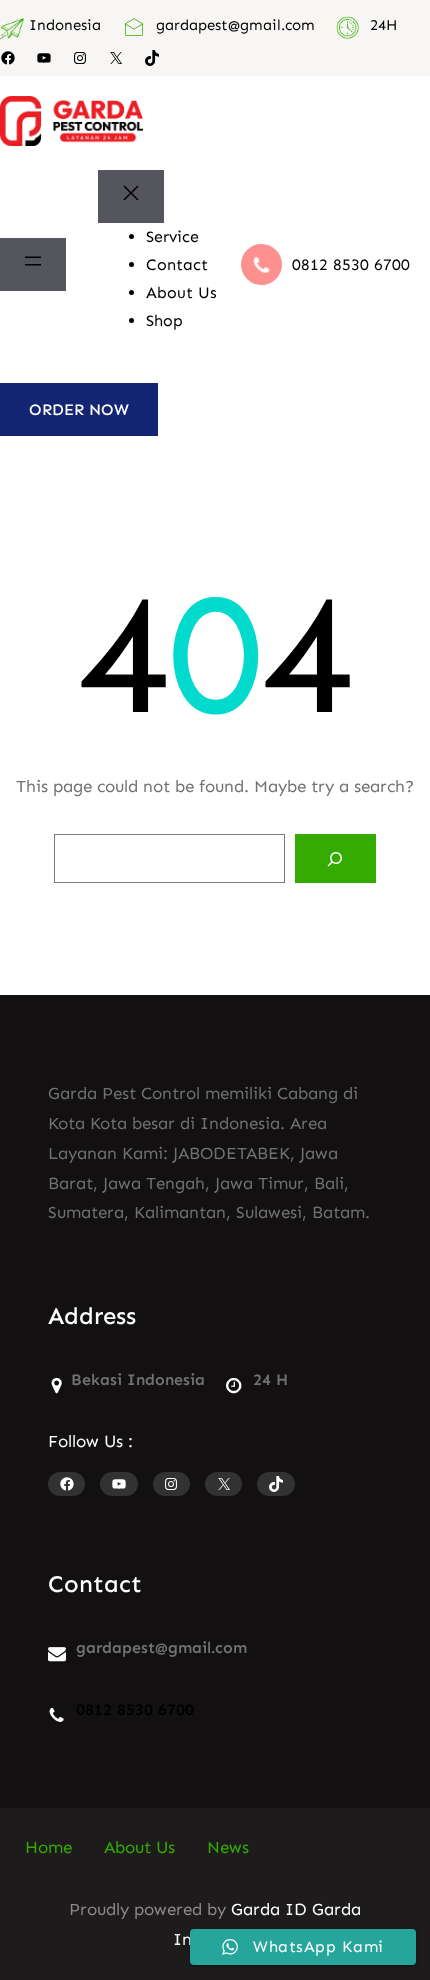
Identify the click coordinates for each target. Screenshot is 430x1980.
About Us (139, 1847)
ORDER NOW (79, 409)
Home (48, 1847)
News (228, 1847)
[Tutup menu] (131, 197)
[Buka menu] (33, 265)
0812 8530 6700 (351, 264)
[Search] (336, 859)
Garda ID (269, 1909)
